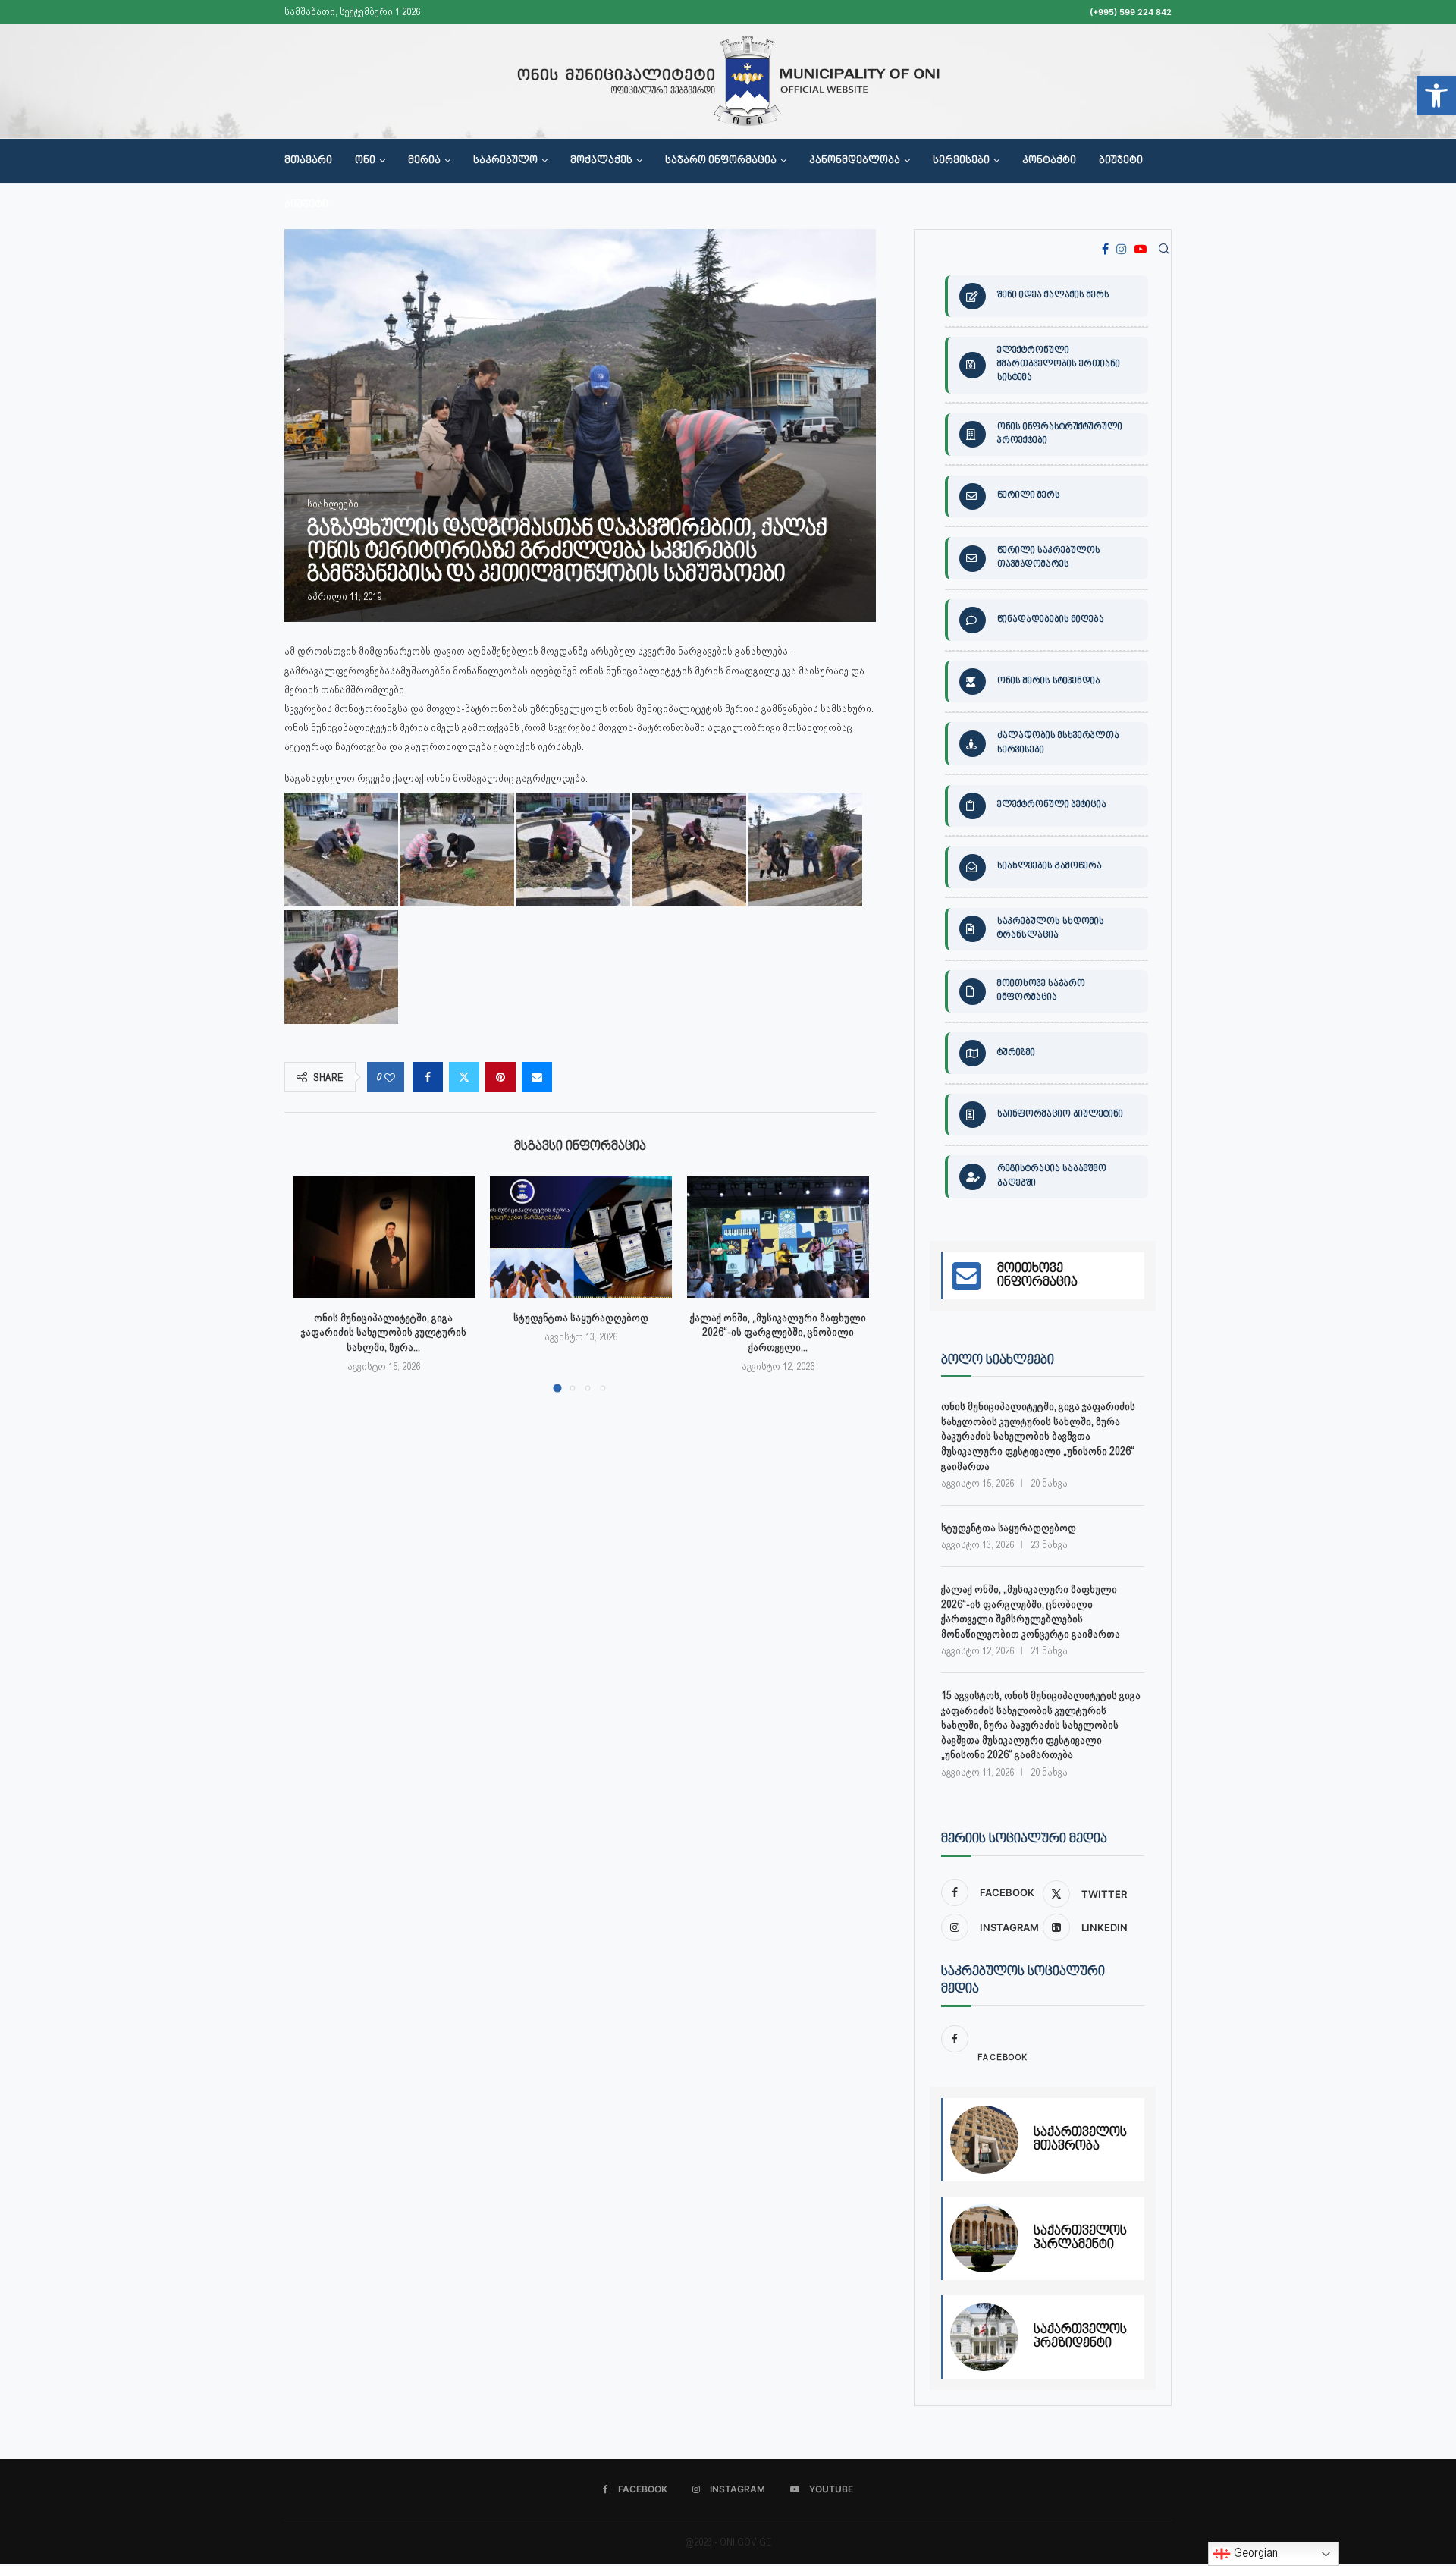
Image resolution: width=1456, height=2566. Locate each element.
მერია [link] (424, 161)
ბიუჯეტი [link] (1121, 161)
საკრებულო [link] (505, 161)
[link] (1436, 96)
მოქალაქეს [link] (601, 161)
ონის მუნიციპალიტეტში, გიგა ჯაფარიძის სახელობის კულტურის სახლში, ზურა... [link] (384, 1332)
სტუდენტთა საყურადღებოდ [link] (581, 1318)
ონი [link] (365, 161)
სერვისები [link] (961, 161)
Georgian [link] (1254, 2553)
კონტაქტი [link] (1049, 161)
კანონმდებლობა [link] (855, 161)
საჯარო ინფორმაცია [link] (721, 161)
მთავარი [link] (308, 161)
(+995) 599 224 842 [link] (1131, 12)
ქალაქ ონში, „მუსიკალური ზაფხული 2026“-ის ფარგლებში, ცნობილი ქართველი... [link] (778, 1332)
